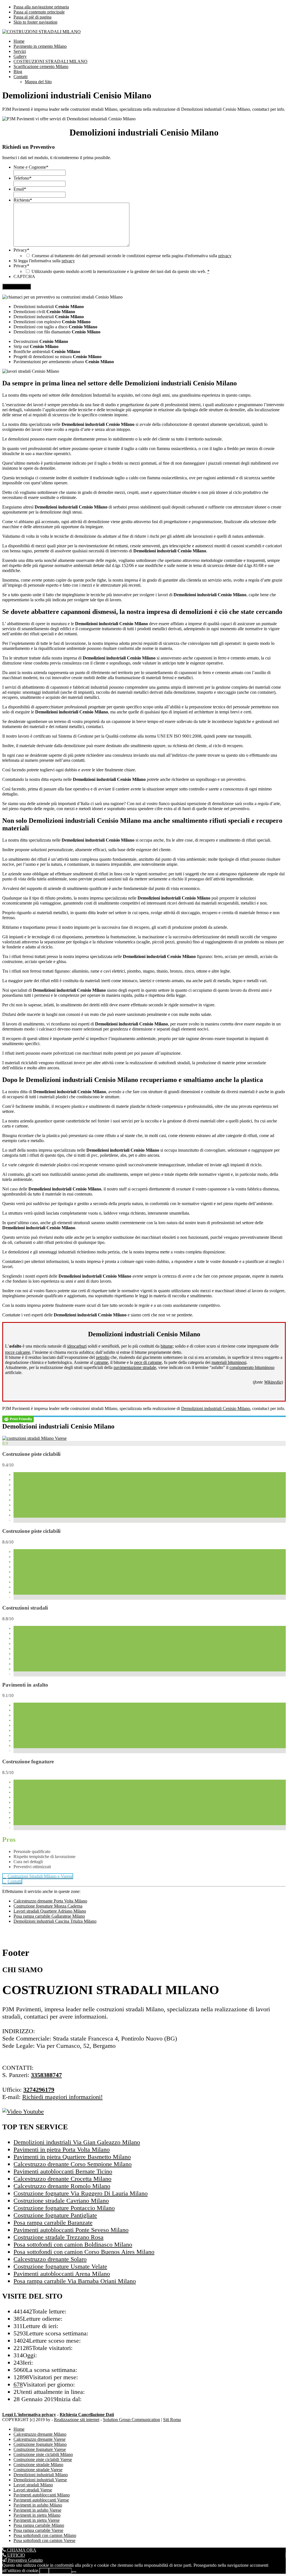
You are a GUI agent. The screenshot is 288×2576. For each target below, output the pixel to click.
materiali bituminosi (229, 1362)
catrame (101, 1362)
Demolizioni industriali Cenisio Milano (216, 1408)
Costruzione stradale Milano (38, 2465)
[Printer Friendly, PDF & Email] (18, 1419)
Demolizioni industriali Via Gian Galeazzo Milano (77, 2142)
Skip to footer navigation (35, 22)
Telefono (22, 178)
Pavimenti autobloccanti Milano (42, 2495)
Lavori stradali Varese (33, 2490)
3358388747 (46, 2075)
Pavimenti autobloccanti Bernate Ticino (63, 2171)
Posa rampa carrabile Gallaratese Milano (49, 1916)
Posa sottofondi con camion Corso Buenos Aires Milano (84, 2252)
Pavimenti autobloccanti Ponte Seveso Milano (71, 2230)
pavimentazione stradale (135, 1367)
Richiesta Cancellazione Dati (87, 2415)
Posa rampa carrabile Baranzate (53, 2223)
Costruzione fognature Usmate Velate (60, 2266)
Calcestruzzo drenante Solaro (50, 2259)
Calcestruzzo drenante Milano (40, 2434)
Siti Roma (172, 2420)
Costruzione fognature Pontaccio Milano (64, 2208)
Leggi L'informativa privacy (29, 2415)
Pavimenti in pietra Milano (37, 2515)
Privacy (21, 250)
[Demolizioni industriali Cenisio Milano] (34, 1438)
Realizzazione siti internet (77, 2420)
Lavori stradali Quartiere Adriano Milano (50, 1911)
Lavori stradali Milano (33, 2485)
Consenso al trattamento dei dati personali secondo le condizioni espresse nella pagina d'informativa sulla (132, 256)
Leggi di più (60, 2571)
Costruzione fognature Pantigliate (55, 2215)
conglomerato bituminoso (252, 1367)
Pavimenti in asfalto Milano (38, 2505)
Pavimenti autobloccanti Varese (41, 2500)
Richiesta (23, 200)
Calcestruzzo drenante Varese (40, 2439)
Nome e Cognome (31, 167)
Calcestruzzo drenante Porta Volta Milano (50, 1901)
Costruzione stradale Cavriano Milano (61, 2201)
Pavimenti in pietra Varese (37, 2520)
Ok (44, 2571)
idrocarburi (77, 1346)
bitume (167, 1346)
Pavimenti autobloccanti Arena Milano (62, 2274)
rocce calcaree (18, 1352)
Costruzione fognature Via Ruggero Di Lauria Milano (81, 2193)
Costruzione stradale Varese (38, 2470)
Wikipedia (273, 1382)
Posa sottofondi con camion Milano (45, 2535)
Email (20, 189)
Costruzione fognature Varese (40, 2449)
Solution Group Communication (131, 2420)
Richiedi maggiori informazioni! (62, 2097)
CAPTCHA (24, 276)
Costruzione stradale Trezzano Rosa (58, 2237)
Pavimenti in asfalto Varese (37, 2510)
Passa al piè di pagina (32, 17)
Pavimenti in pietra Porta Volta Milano (62, 2149)
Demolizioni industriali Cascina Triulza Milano (55, 1921)
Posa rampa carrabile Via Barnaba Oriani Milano (75, 2281)
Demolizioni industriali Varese (40, 2480)
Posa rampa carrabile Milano (39, 2525)
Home (19, 2429)
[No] (74, 2572)
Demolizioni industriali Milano (41, 2475)
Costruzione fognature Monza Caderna (48, 1906)
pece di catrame (148, 1362)
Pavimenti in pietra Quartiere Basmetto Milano (72, 2157)
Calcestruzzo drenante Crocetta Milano (62, 2179)
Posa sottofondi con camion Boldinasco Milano (73, 2244)
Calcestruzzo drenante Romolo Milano (62, 2186)
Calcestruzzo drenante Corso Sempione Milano (73, 2164)
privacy (225, 256)
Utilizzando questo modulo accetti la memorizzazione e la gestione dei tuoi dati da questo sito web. (121, 271)
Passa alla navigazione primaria (41, 7)
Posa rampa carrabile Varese (38, 2530)
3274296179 (39, 2090)
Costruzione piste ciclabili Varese (43, 2459)
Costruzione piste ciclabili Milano (43, 2454)
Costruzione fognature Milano (40, 2444)
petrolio (103, 1357)
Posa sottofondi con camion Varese (44, 2540)
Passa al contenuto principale (39, 12)
